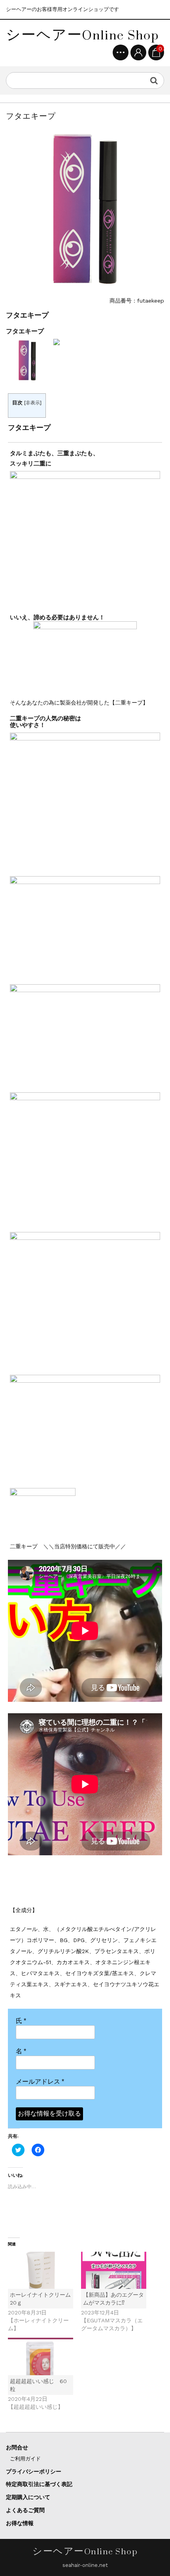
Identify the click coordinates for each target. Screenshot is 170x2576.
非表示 (33, 403)
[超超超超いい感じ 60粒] (41, 2356)
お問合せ (17, 2447)
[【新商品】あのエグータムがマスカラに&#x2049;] (114, 2270)
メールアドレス (40, 2082)
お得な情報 (20, 2523)
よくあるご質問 (25, 2510)
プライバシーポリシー (34, 2471)
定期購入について (28, 2497)
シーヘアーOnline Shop (82, 35)
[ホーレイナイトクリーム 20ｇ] (41, 2270)
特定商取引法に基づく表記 (39, 2484)
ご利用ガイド (25, 2459)
